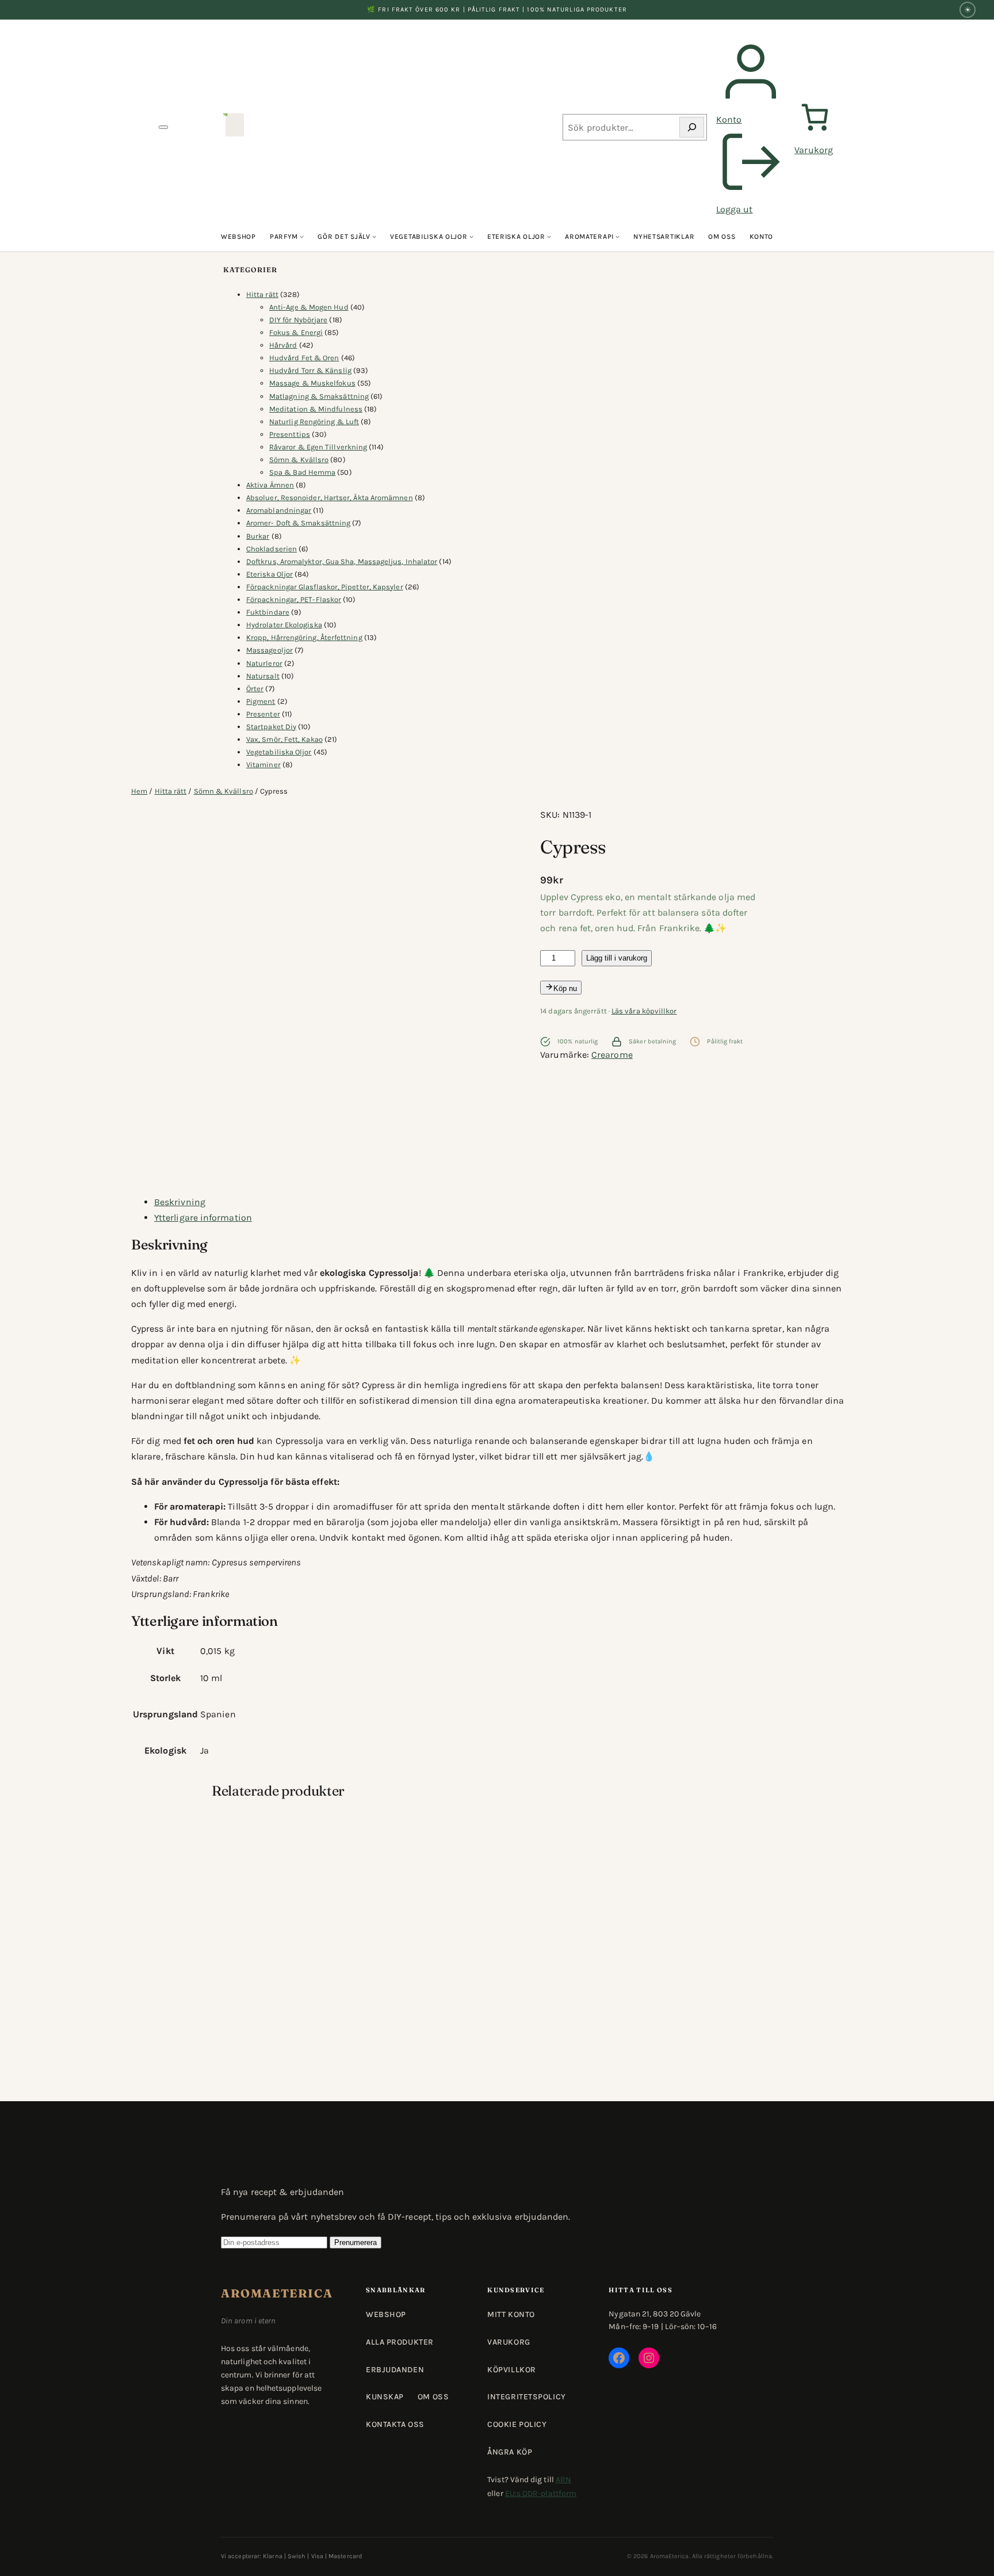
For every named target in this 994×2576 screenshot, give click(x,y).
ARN (563, 2480)
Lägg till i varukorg (617, 958)
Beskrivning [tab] (180, 1202)
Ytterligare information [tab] (203, 1217)
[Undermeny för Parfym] (302, 237)
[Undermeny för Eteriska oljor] (549, 237)
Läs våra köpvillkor (644, 1011)
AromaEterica (277, 2293)
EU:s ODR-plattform (541, 2493)
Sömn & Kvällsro (223, 791)
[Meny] (163, 127)
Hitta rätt (171, 791)
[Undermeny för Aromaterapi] (618, 237)
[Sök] (692, 127)
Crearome (612, 1055)
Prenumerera (355, 2242)
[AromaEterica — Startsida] (235, 127)
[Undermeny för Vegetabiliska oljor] (471, 237)
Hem (139, 791)
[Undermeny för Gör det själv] (374, 237)
